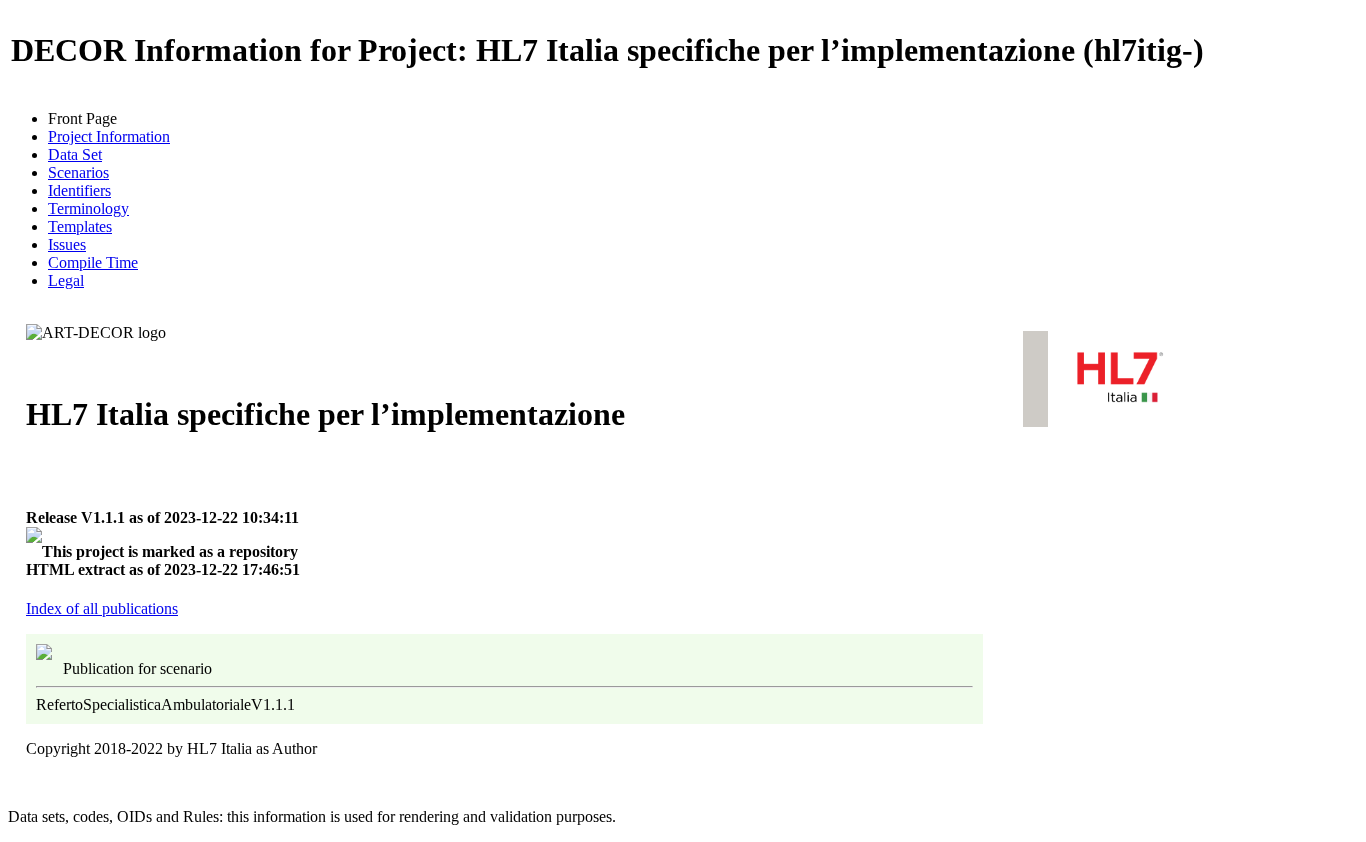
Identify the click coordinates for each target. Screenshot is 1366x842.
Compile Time (93, 262)
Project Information (109, 136)
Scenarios (78, 172)
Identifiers (79, 190)
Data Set (75, 154)
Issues (67, 244)
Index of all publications (102, 608)
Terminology (88, 208)
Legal (66, 280)
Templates (80, 226)
